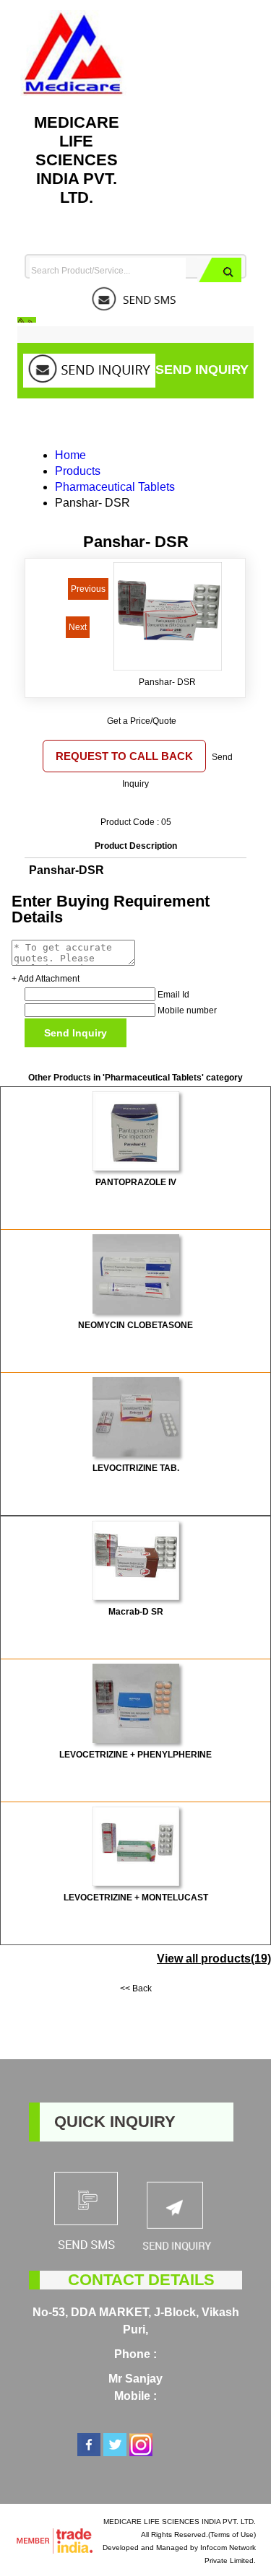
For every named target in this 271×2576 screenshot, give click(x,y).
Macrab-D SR (136, 1612)
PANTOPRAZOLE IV (136, 1182)
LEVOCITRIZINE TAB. (136, 1468)
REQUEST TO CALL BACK (124, 756)
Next (78, 627)
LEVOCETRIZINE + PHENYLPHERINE (135, 1755)
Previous (88, 589)
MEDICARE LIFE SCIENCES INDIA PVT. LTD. (77, 160)
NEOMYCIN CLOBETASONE (135, 1325)
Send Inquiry (202, 370)
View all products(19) (214, 1959)
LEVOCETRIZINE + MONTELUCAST (136, 1898)
